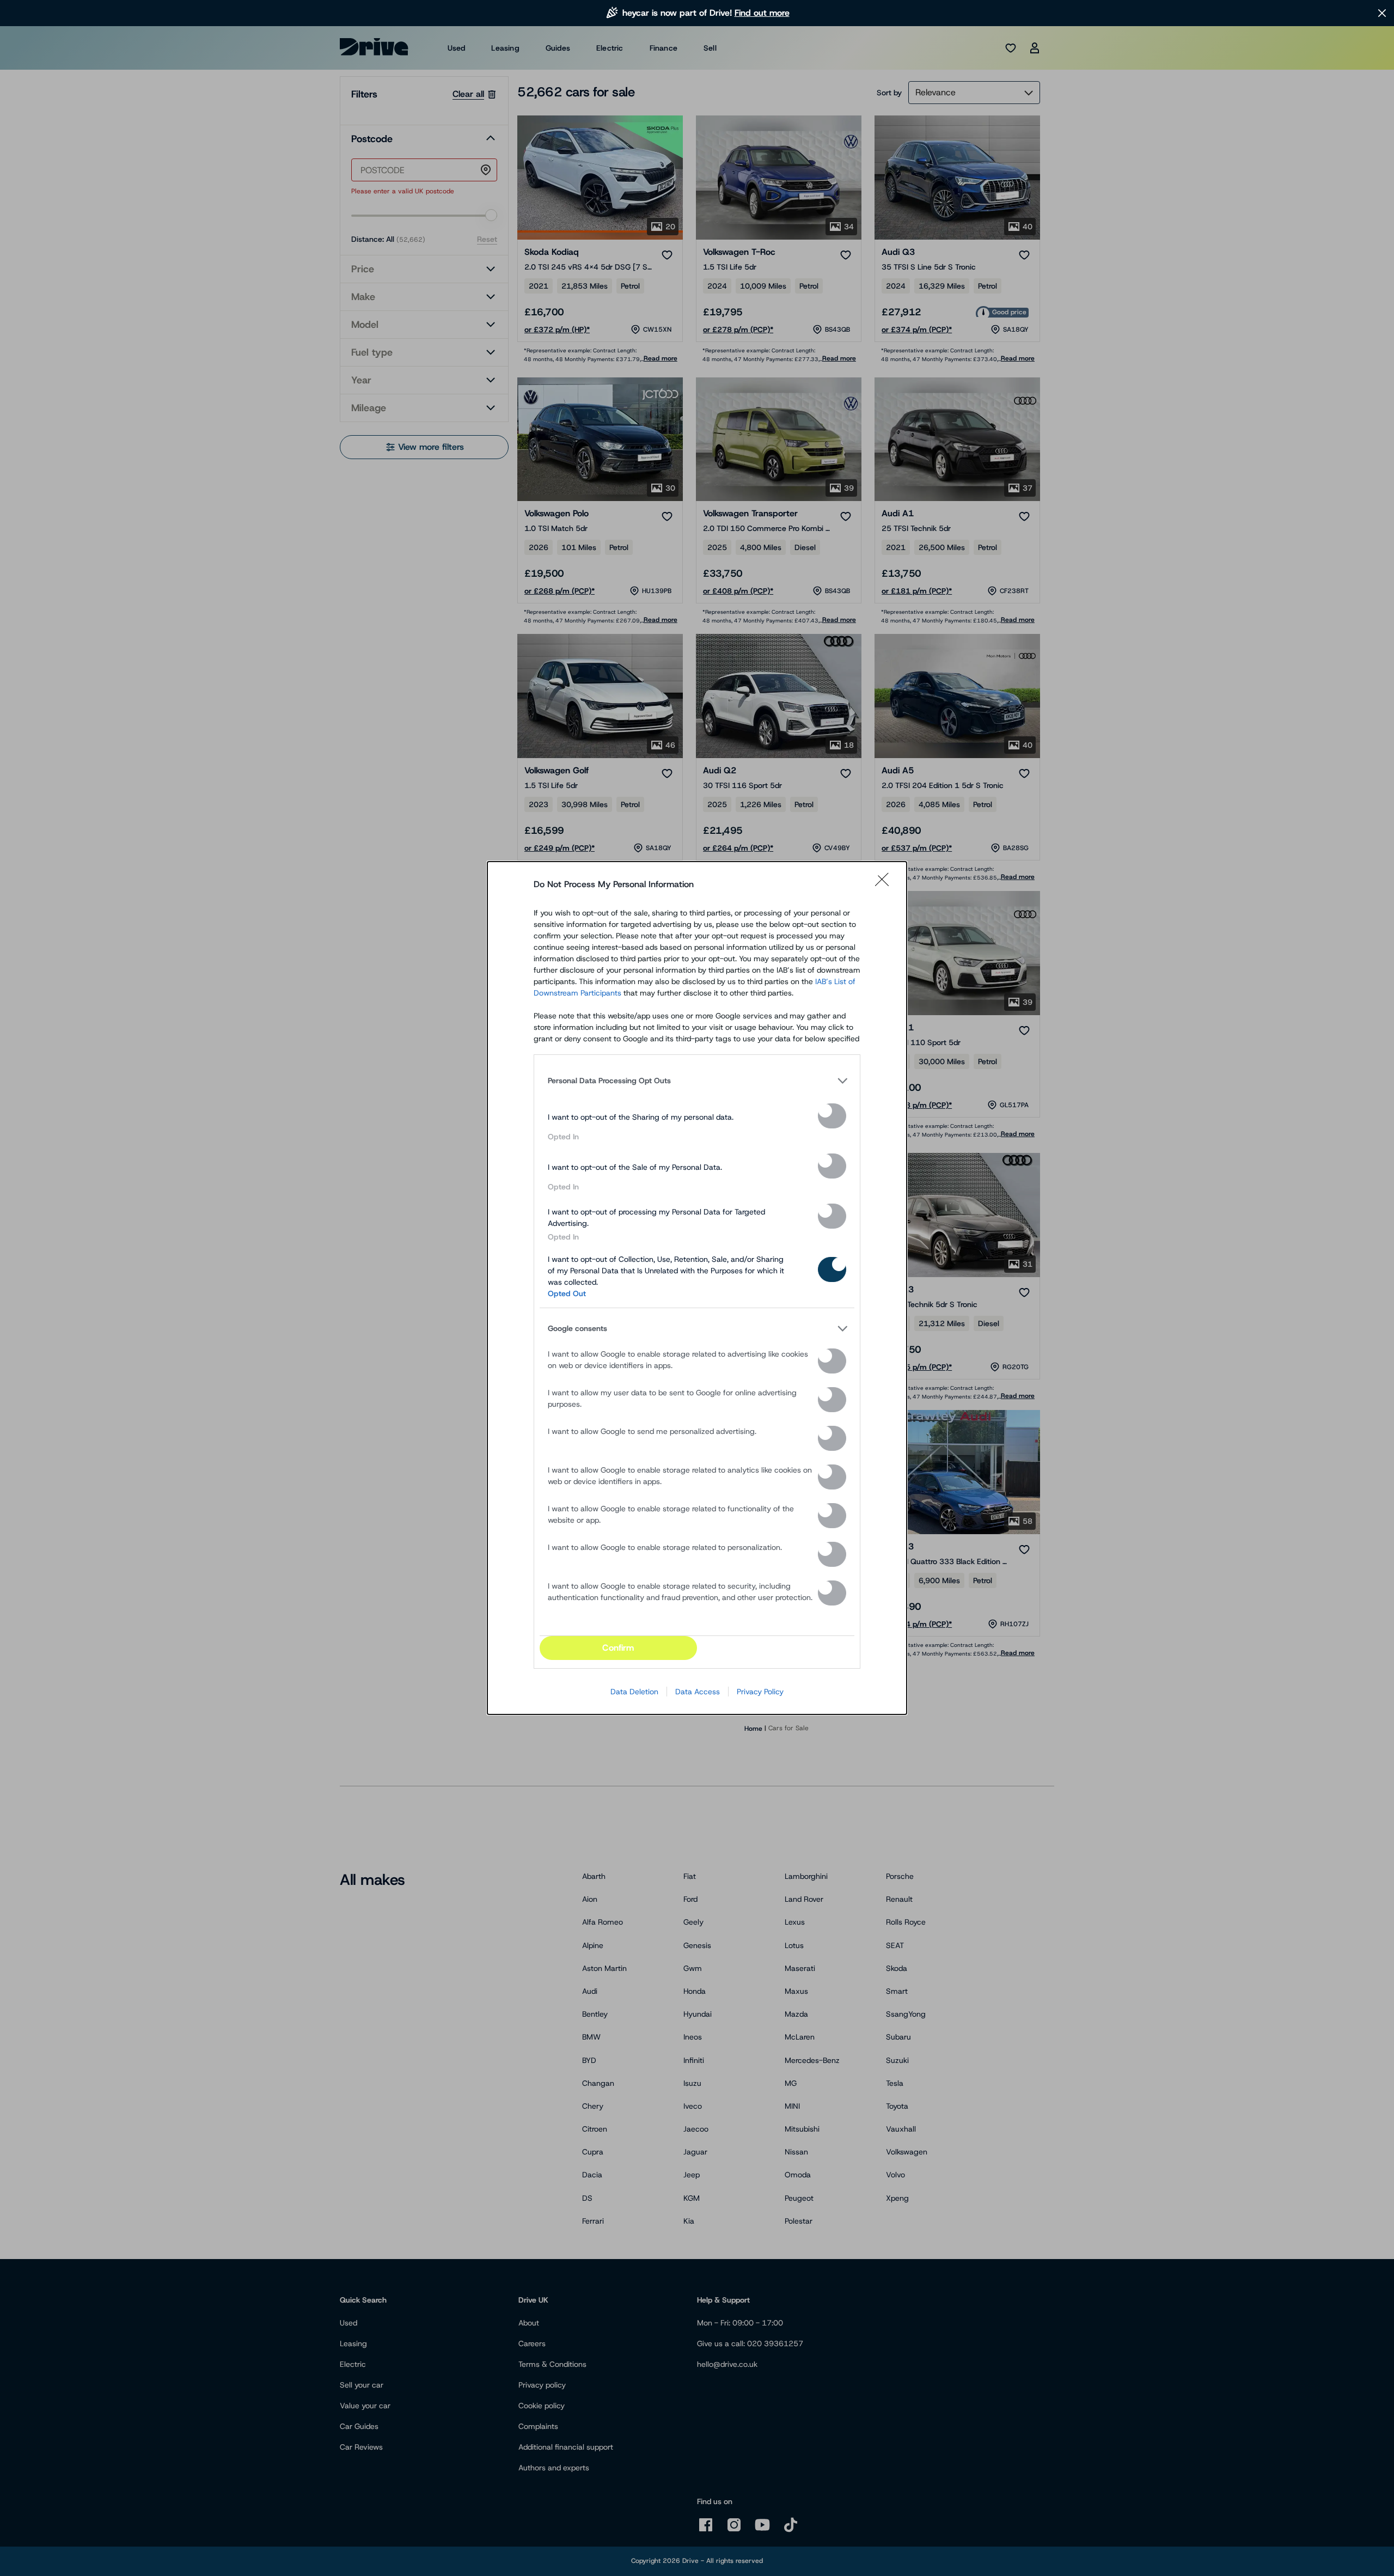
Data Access (698, 1692)
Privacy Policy (760, 1692)
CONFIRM (618, 1648)
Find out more (762, 13)
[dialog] (697, 1288)
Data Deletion (634, 1692)
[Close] (885, 884)
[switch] (832, 1116)
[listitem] (697, 1081)
